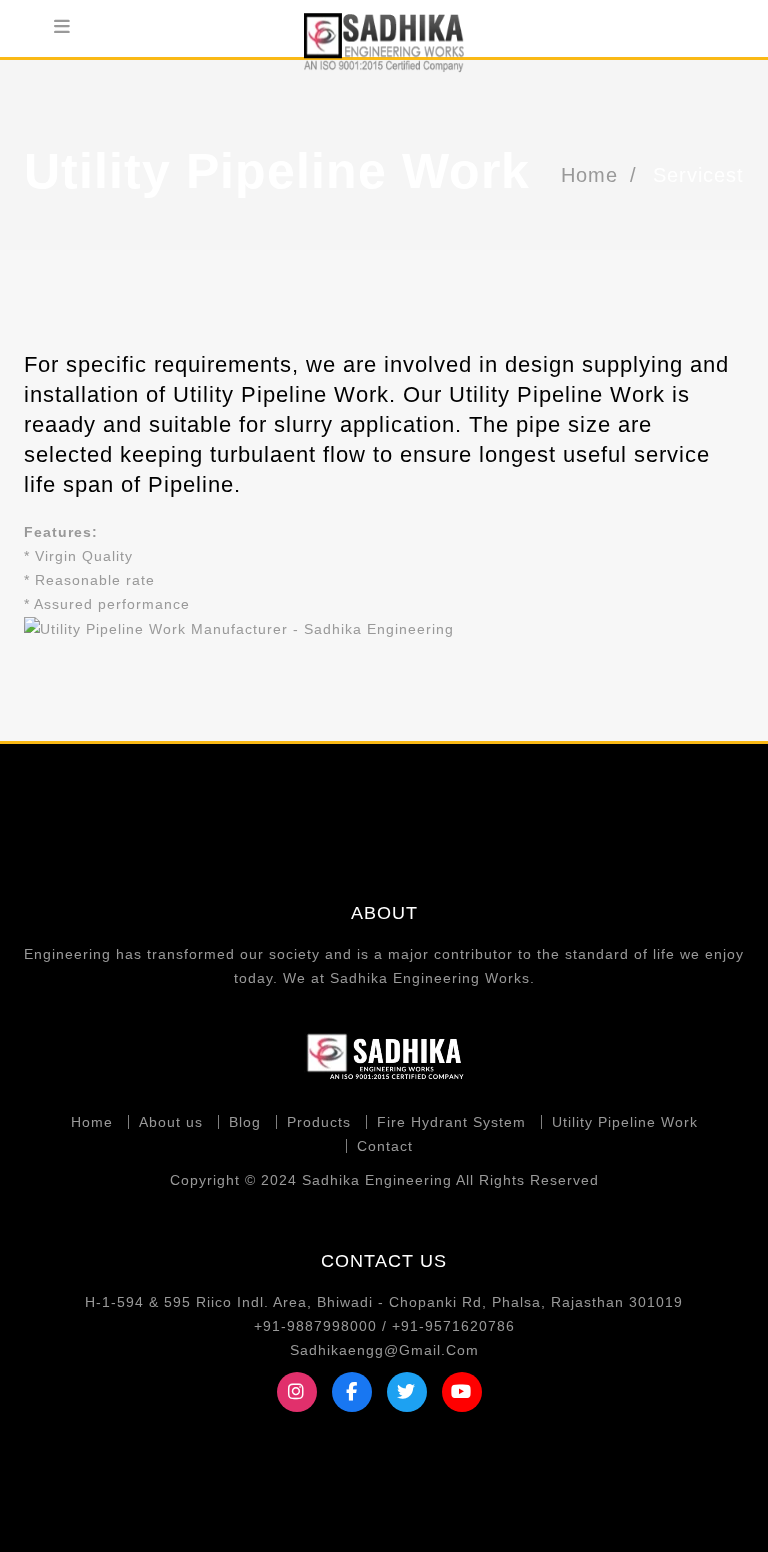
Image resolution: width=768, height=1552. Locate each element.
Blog (245, 1122)
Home (589, 175)
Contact (385, 1146)
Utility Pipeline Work (625, 1122)
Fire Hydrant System (451, 1122)
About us (171, 1122)
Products (319, 1122)
